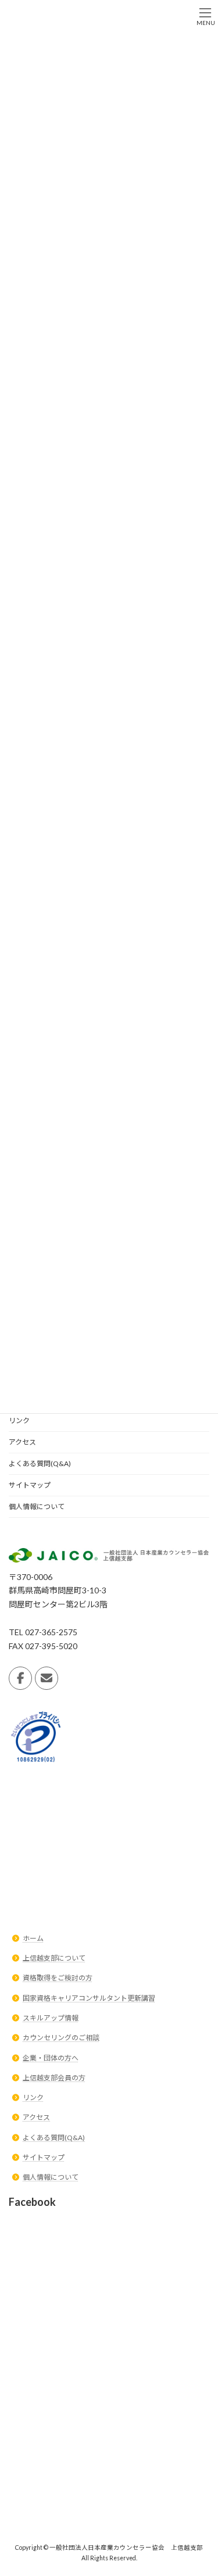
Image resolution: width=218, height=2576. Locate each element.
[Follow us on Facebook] (20, 1678)
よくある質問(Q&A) (40, 1463)
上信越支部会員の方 (54, 2078)
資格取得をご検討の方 (58, 1978)
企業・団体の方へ (51, 2058)
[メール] (47, 1678)
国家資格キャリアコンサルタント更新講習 (89, 1998)
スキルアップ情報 (51, 2018)
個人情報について (37, 1506)
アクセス (22, 1442)
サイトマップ (30, 1485)
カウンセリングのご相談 (61, 2038)
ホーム (33, 1938)
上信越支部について (54, 1958)
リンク (19, 1420)
